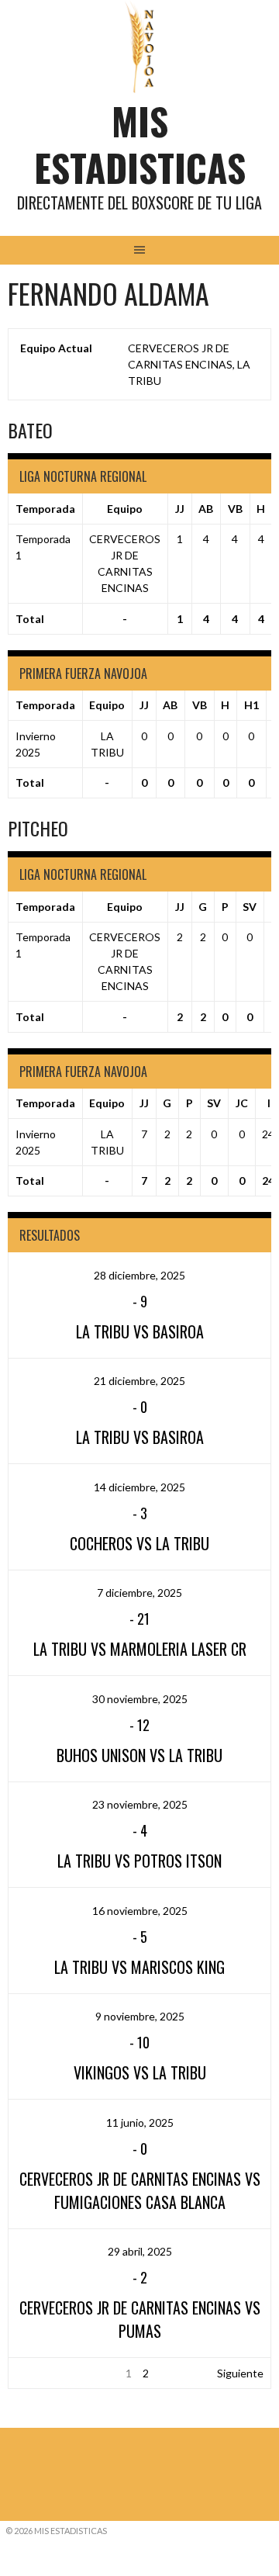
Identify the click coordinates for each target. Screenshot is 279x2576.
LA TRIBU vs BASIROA (140, 1331)
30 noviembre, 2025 (140, 1699)
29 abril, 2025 (140, 2251)
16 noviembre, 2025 (140, 1911)
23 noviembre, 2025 (140, 1804)
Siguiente (240, 2373)
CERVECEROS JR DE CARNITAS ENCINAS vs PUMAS (140, 2319)
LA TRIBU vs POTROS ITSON (139, 1861)
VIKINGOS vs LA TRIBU (140, 2072)
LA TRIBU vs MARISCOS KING (139, 1967)
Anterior (36, 2373)
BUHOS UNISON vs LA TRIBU (139, 1755)
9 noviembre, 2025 (140, 2016)
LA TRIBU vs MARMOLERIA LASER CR (140, 1649)
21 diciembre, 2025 (139, 1381)
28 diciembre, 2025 (139, 1275)
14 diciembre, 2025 (139, 1487)
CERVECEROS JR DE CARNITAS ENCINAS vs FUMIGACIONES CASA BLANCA (140, 2190)
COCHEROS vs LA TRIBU (139, 1543)
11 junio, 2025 (140, 2122)
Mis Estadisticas (140, 144)
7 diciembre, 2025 (139, 1593)
